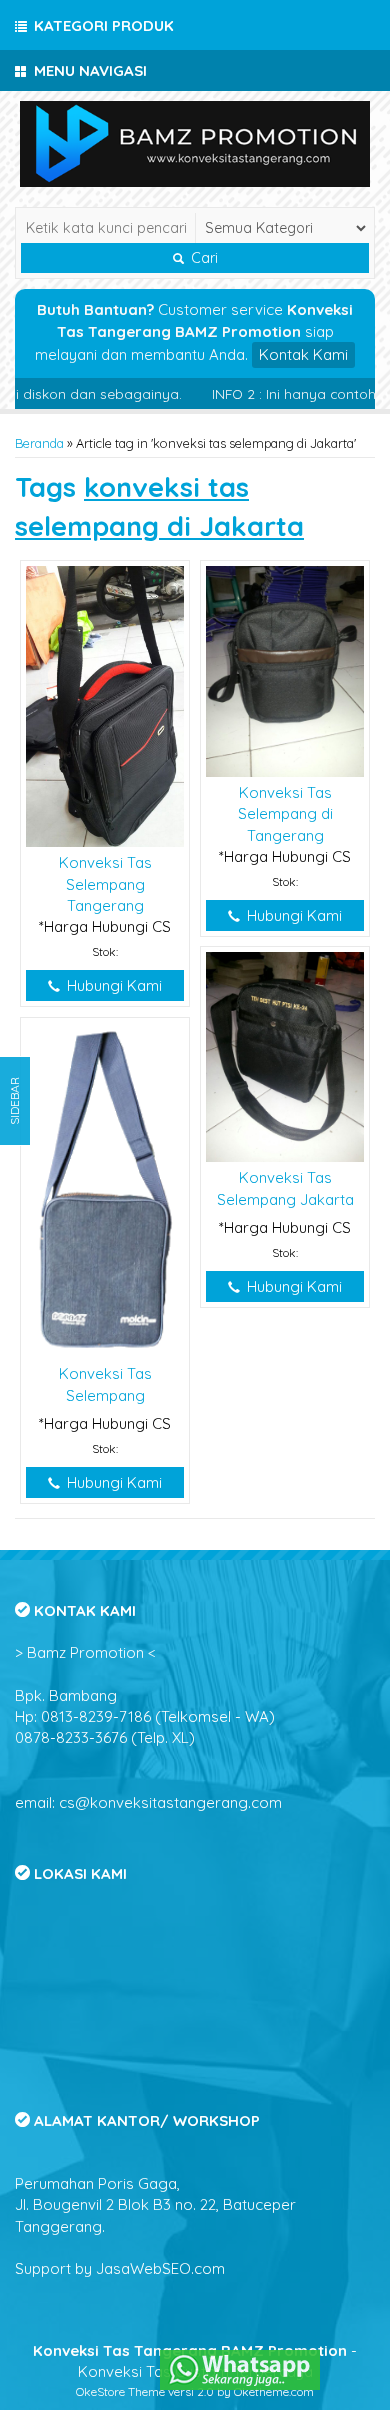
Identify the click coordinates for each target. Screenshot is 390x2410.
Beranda (39, 443)
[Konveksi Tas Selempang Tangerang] (105, 705)
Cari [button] (202, 258)
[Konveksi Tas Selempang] (105, 1189)
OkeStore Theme (120, 2391)
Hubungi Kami (112, 985)
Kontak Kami (303, 354)
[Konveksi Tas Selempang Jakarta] (285, 1055)
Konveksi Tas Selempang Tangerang (105, 884)
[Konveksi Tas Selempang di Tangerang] (285, 669)
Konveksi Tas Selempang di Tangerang (285, 814)
